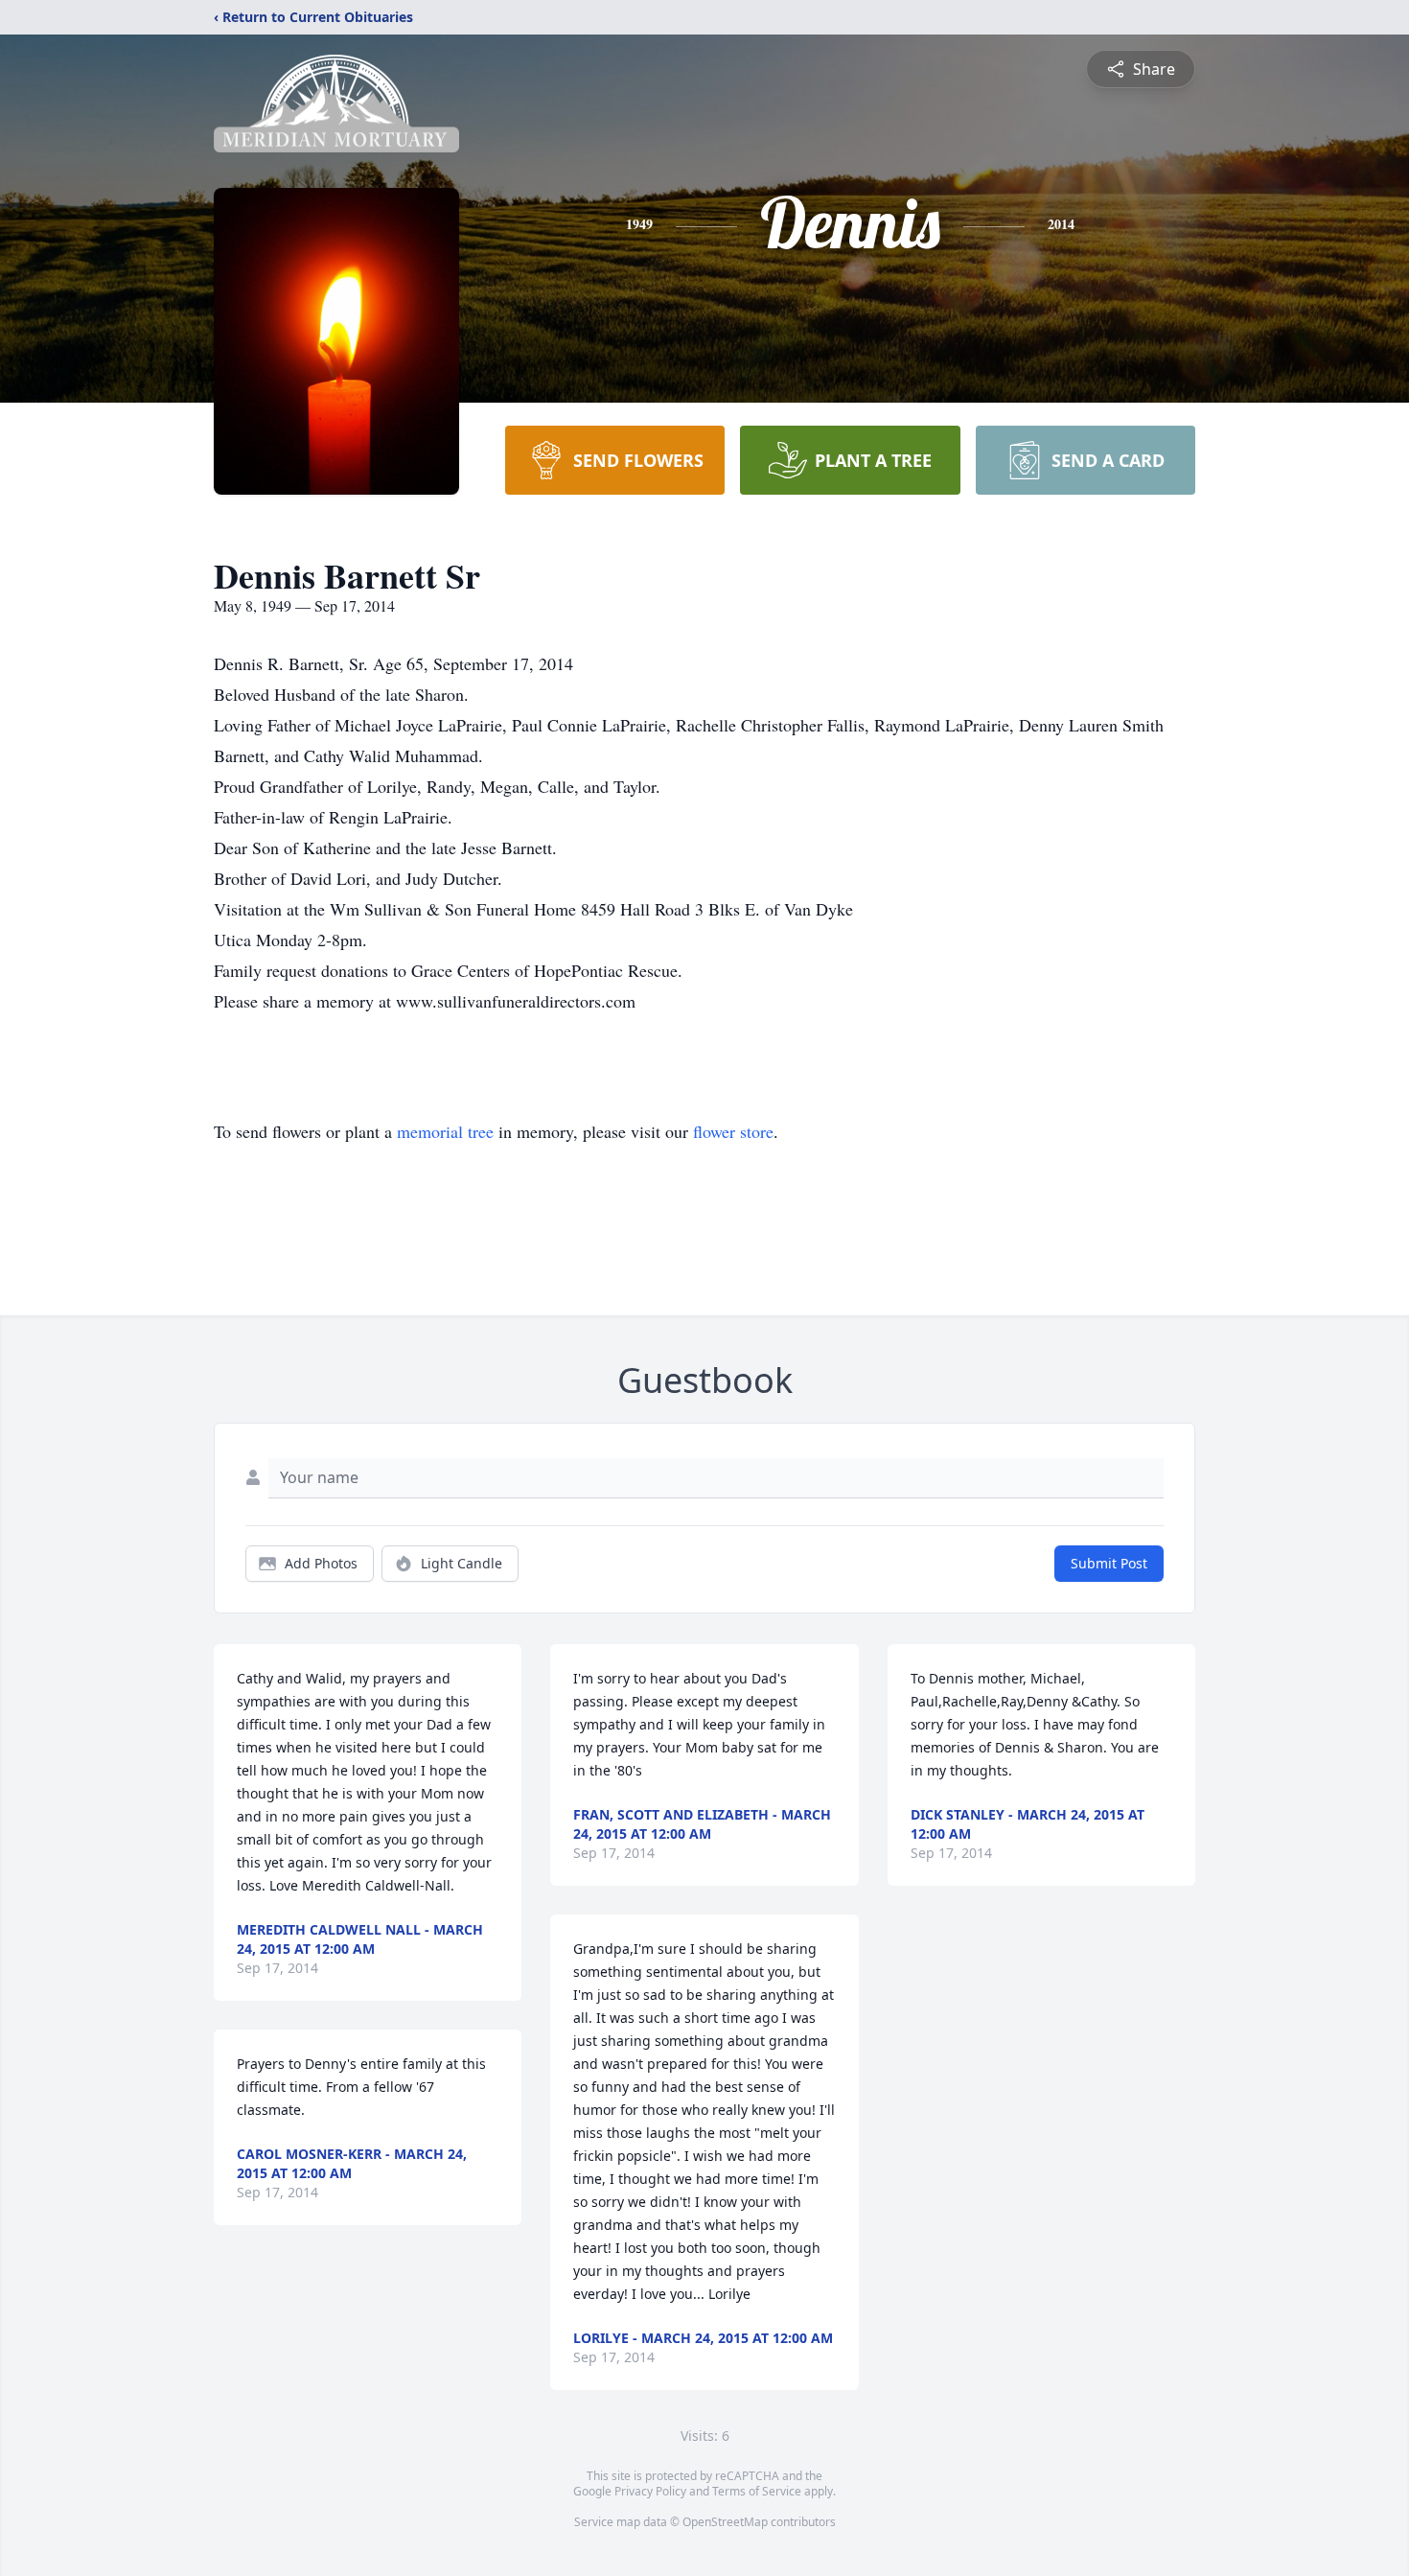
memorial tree (445, 1131)
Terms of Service (757, 2491)
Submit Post (1109, 1563)
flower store (733, 1131)
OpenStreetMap (725, 2522)
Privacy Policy (650, 2491)
